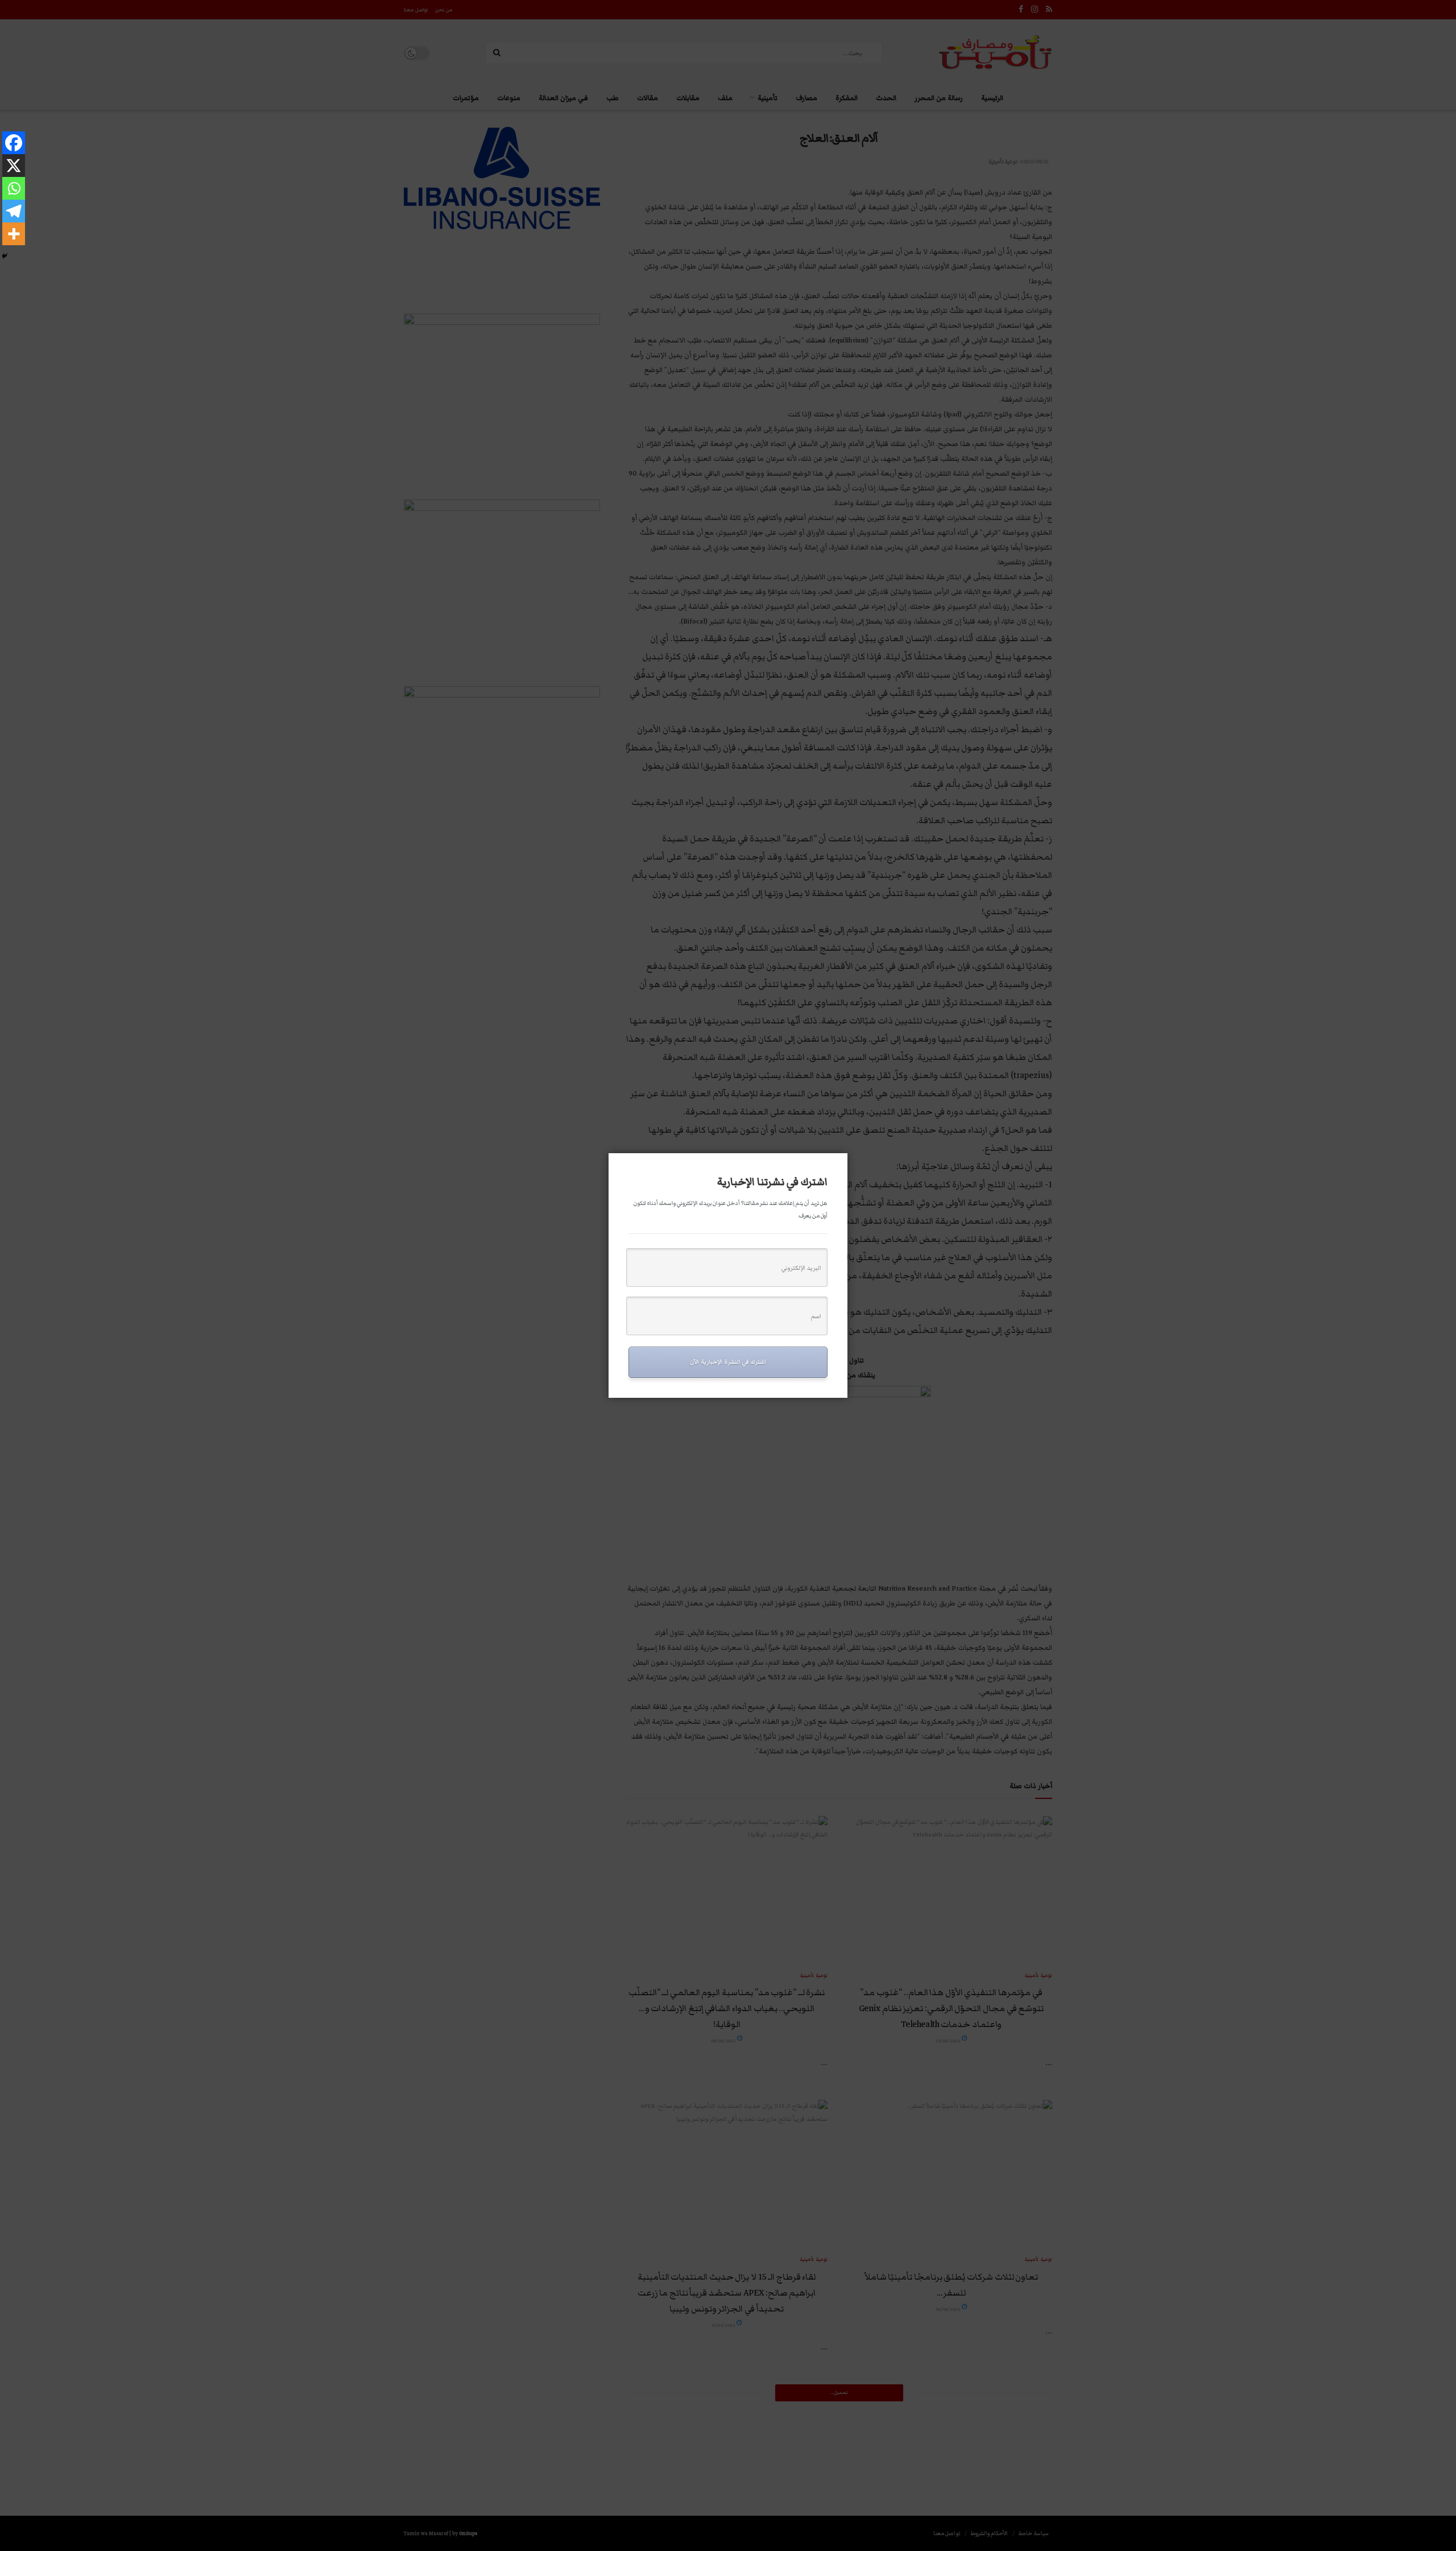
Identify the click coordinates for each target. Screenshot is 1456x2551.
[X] (14, 166)
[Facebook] (14, 143)
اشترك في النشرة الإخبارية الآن (728, 1362)
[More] (14, 234)
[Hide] (5, 256)
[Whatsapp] (14, 188)
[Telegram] (14, 211)
